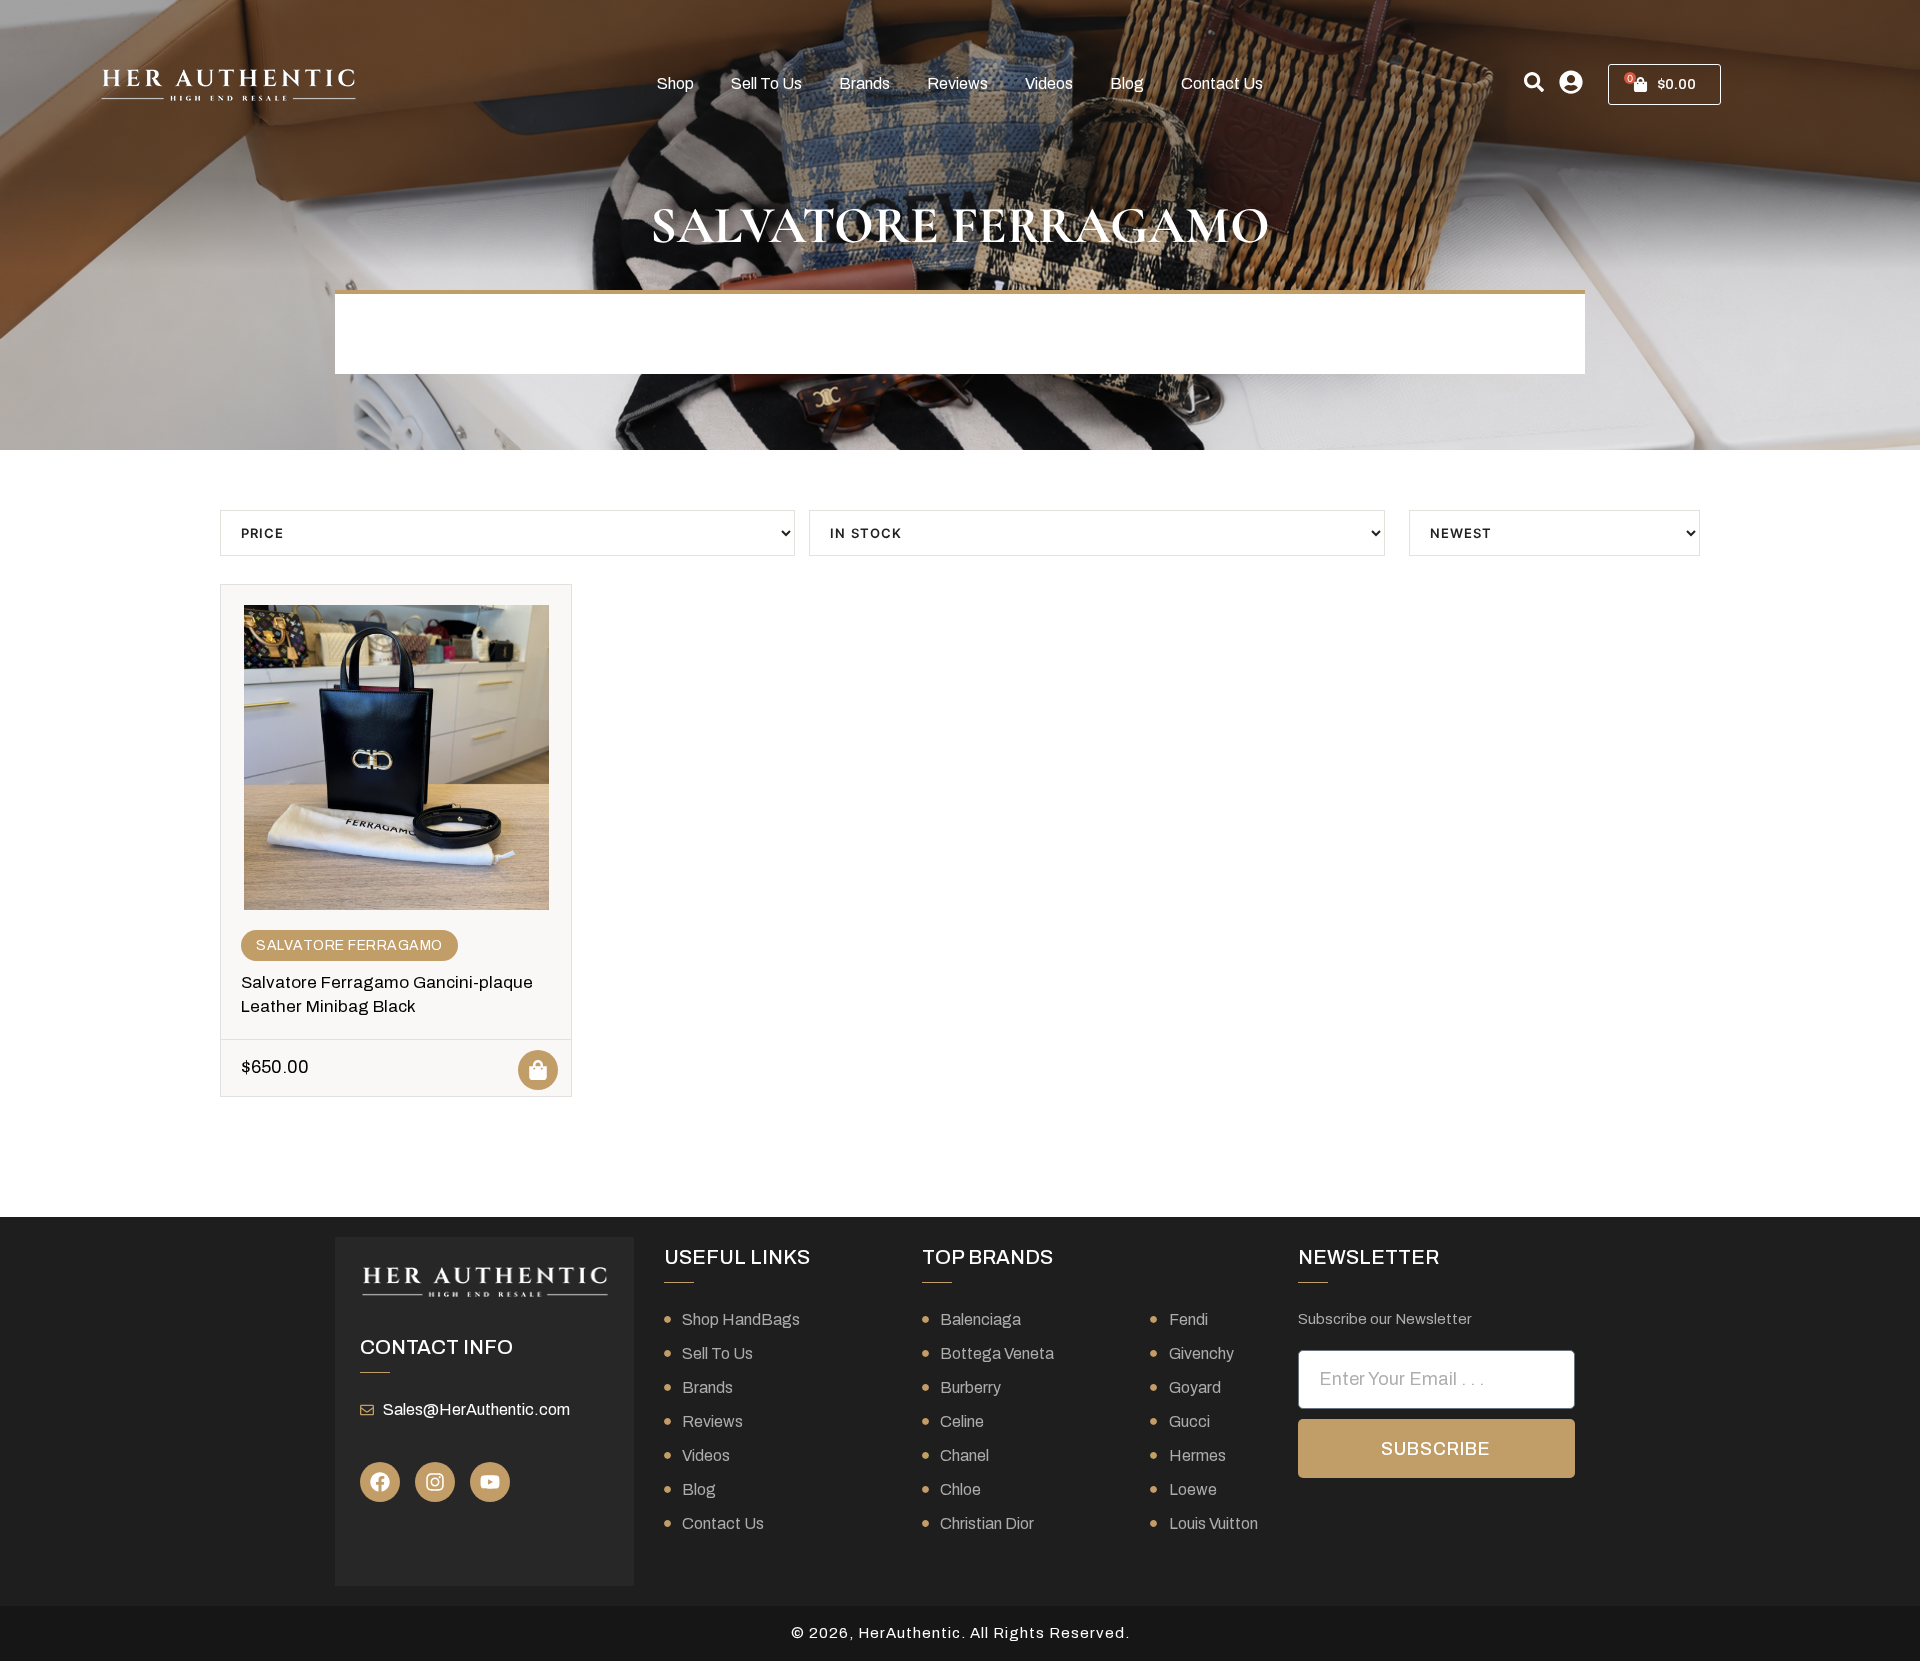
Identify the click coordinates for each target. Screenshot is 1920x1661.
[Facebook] (380, 1482)
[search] (1534, 82)
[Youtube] (490, 1482)
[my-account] (1571, 82)
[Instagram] (435, 1482)
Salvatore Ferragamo (349, 945)
